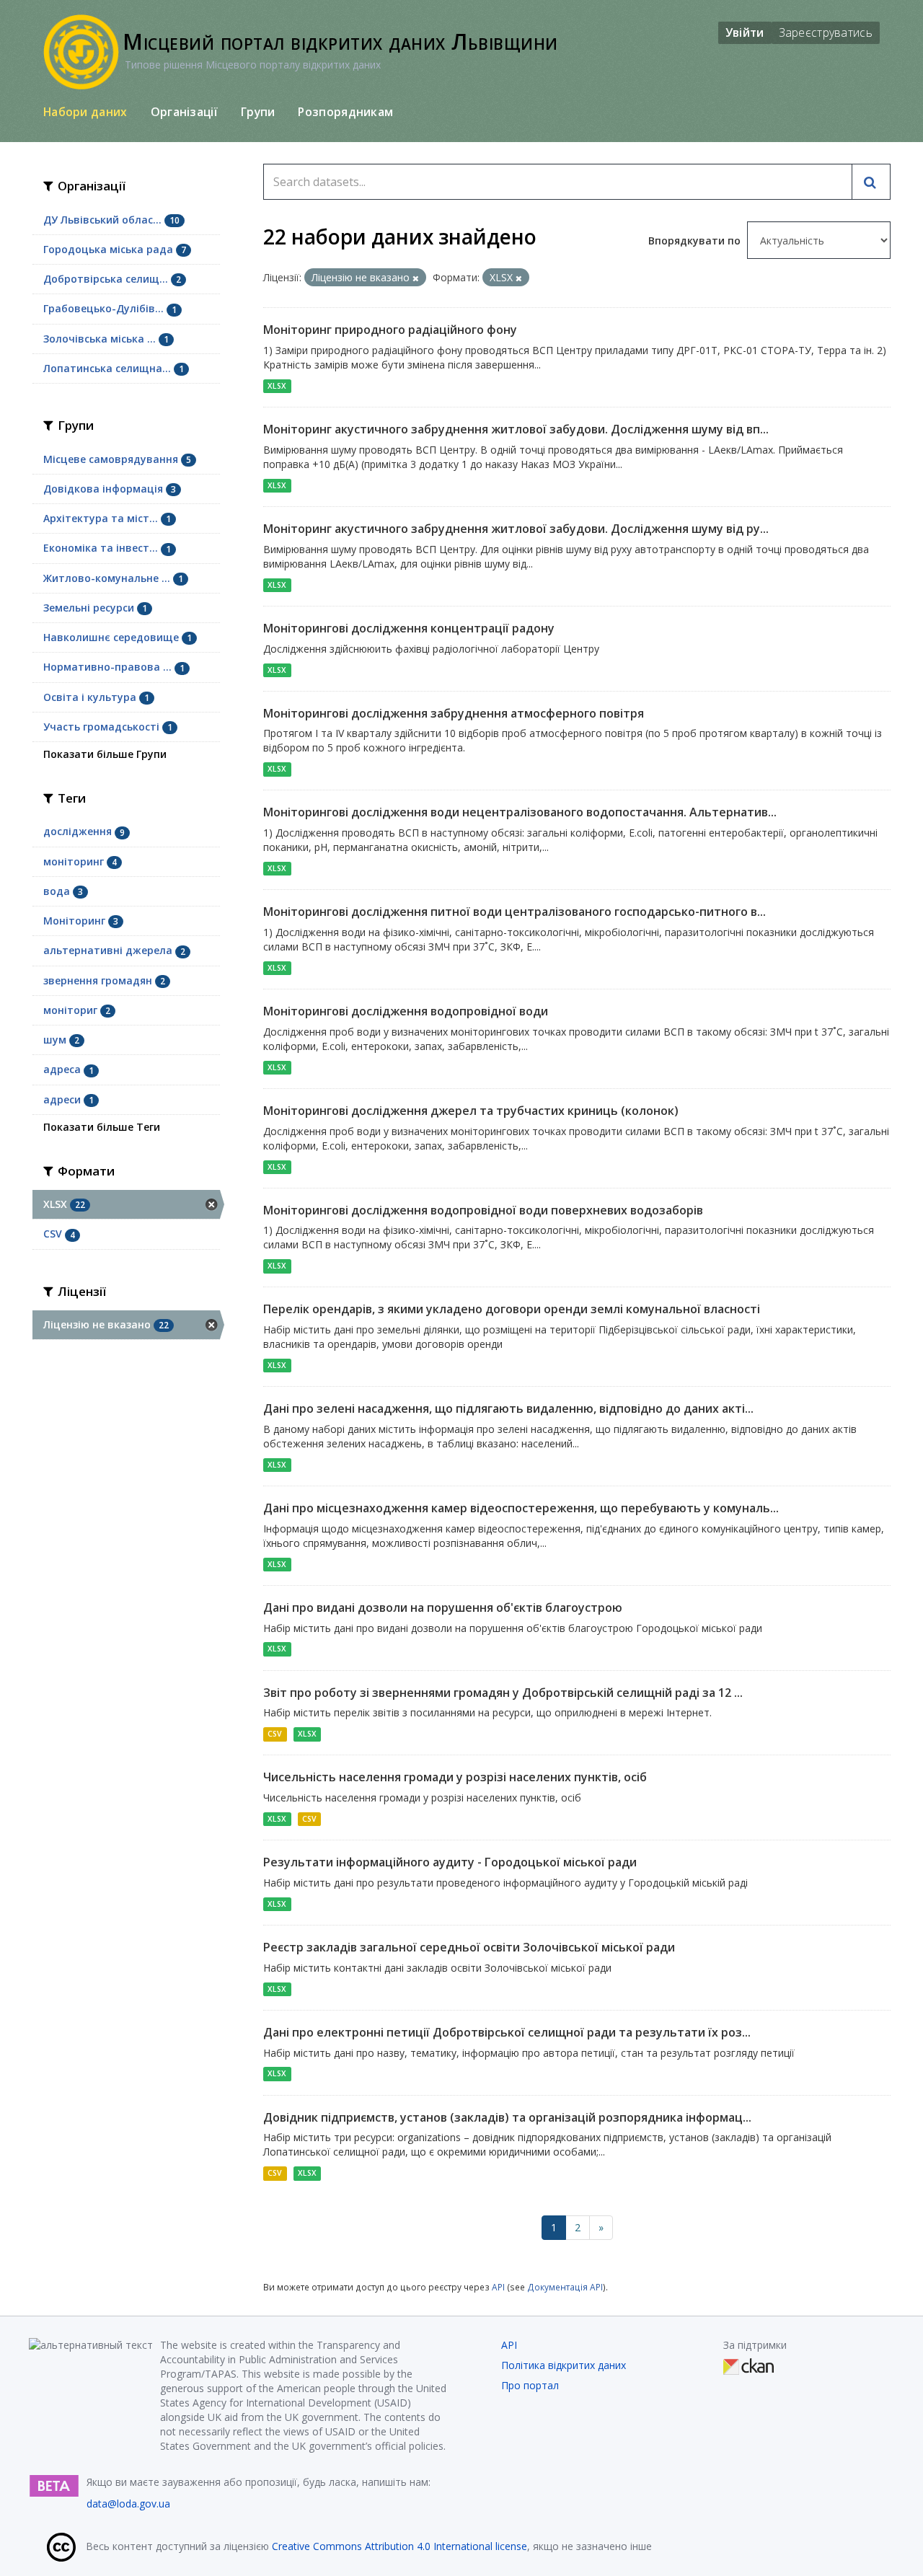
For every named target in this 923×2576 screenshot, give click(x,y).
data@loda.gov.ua (128, 2504)
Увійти (745, 32)
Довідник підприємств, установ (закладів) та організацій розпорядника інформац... (507, 2117)
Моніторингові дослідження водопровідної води (406, 1011)
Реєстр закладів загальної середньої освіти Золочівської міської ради (469, 1947)
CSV (275, 1734)
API (498, 2287)
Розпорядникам (345, 112)
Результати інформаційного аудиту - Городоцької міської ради (450, 1862)
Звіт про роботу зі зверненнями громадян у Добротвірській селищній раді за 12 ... (503, 1693)
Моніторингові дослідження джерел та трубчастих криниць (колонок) (471, 1111)
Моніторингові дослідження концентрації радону (409, 628)
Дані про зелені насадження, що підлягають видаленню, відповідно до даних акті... (508, 1408)
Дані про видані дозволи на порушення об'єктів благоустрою (443, 1607)
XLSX (277, 386)
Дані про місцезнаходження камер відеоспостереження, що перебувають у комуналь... (521, 1508)
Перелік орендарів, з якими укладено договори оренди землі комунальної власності (512, 1309)
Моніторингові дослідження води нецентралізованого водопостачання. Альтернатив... (520, 812)
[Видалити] (416, 278)
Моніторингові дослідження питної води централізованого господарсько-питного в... (515, 912)
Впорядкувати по (696, 241)
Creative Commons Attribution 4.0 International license (399, 2546)
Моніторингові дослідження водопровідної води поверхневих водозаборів (483, 1210)
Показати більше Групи (105, 754)
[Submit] (871, 182)
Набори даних (85, 112)
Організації (184, 112)
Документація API (565, 2287)
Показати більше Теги (102, 1127)
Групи (258, 112)
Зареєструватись (826, 32)
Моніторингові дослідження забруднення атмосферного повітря (454, 713)
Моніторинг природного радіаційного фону (390, 330)
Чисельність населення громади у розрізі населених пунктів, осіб (455, 1777)
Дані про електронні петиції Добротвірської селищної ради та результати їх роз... (507, 2032)
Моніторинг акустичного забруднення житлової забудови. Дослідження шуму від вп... (516, 429)
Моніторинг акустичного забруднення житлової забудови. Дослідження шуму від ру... (516, 529)
